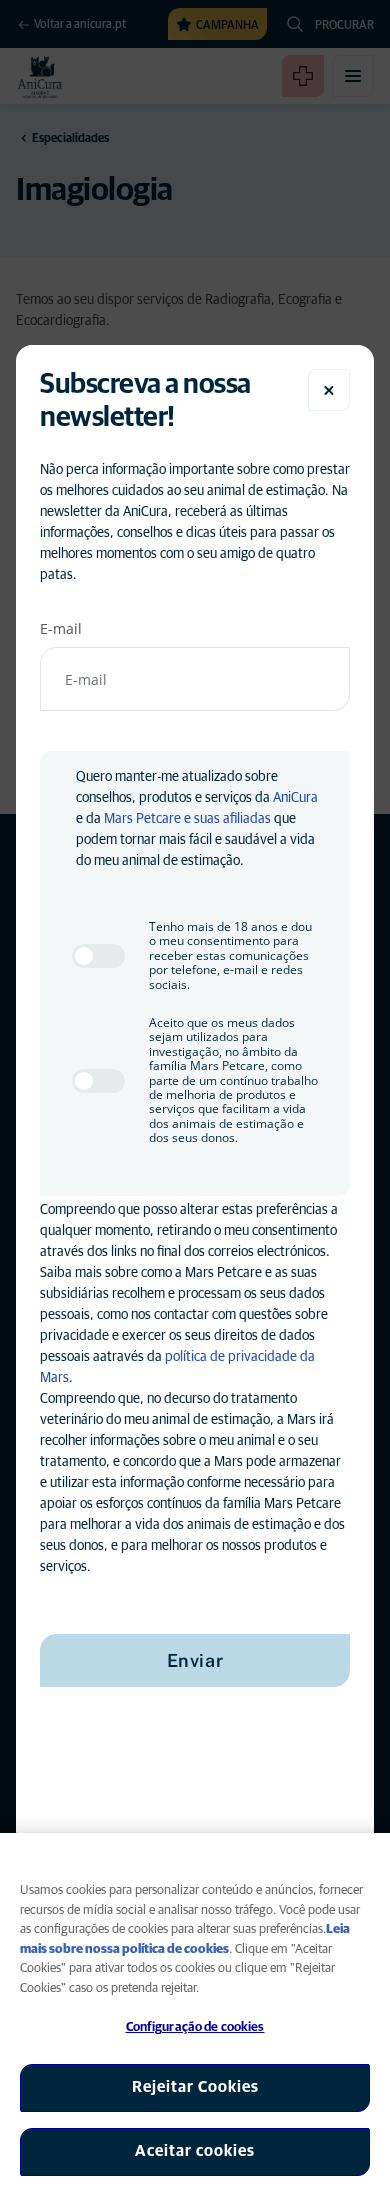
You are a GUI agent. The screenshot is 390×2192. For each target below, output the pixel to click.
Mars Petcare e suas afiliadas (187, 819)
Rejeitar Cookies (195, 2087)
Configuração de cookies (195, 2027)
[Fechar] (329, 390)
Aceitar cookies (195, 2151)
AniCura (295, 798)
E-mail (61, 628)
